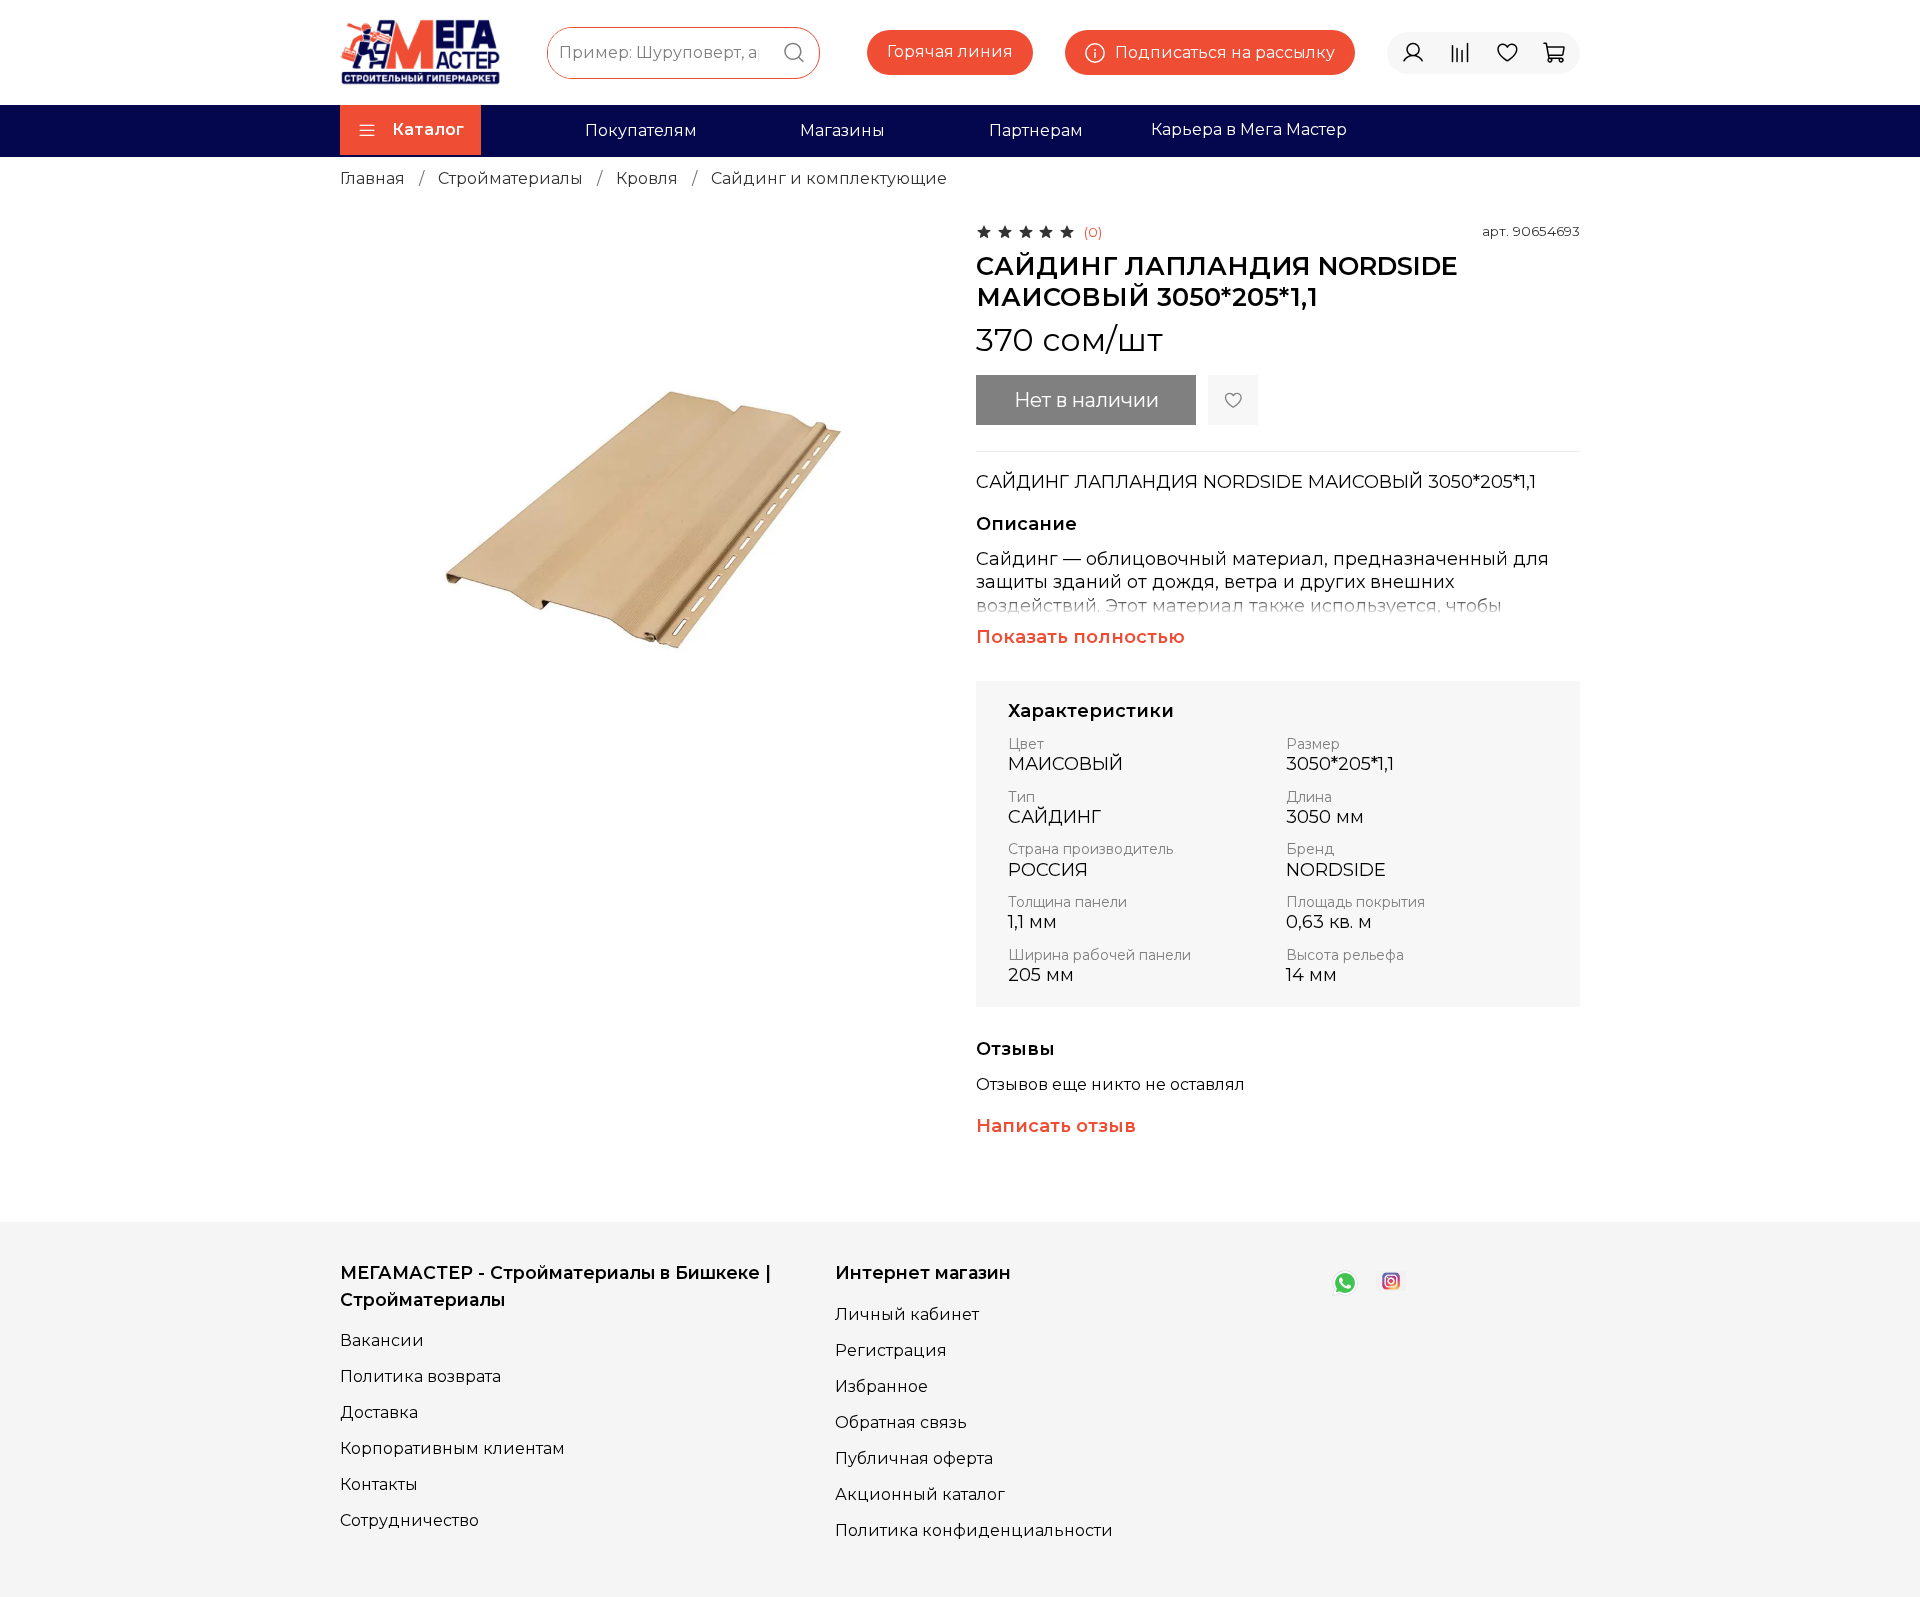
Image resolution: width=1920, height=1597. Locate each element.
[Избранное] (1507, 53)
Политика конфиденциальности (974, 1530)
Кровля (647, 178)
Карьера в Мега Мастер (1249, 129)
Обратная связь (901, 1422)
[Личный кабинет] (1413, 53)
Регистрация (891, 1350)
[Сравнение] (1460, 53)
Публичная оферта (914, 1458)
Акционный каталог (920, 1494)
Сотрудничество (409, 1520)
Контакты (379, 1484)
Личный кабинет (907, 1314)
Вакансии (382, 1340)
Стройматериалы (510, 178)
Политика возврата (420, 1376)
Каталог (428, 129)
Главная (372, 178)
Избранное (881, 1386)
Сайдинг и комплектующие (829, 178)
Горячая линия (950, 51)
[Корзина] (1554, 53)
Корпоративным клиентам (452, 1448)
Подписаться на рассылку (1225, 52)
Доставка (379, 1412)
